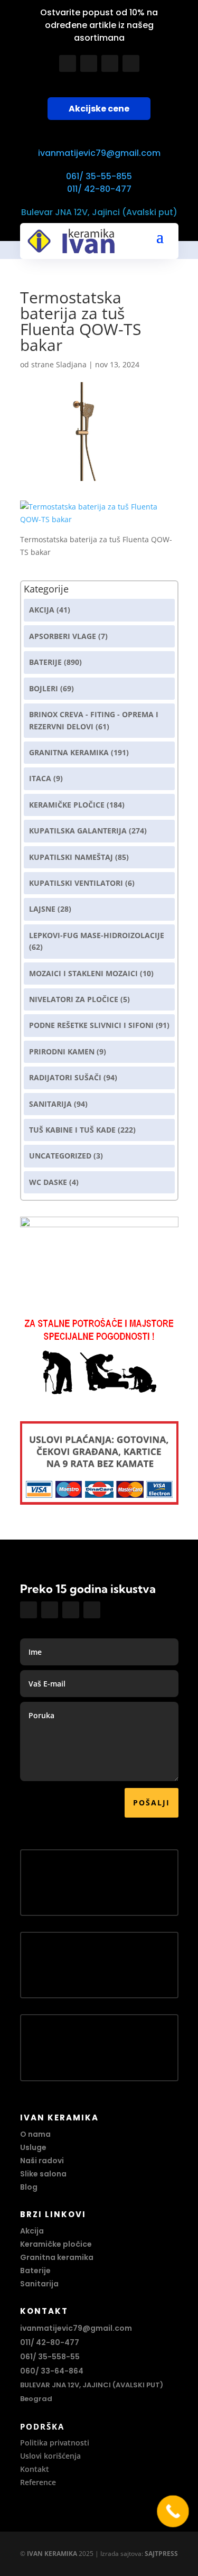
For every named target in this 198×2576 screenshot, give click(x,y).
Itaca (40, 778)
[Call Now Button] (173, 2511)
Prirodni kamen (62, 1051)
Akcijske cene (99, 109)
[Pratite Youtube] (110, 63)
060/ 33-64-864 (52, 2371)
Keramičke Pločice (67, 805)
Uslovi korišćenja (50, 2456)
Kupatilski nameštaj (71, 857)
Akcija (42, 610)
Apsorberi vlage (63, 636)
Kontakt (35, 2469)
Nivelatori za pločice (74, 999)
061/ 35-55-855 (99, 176)
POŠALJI (152, 1803)
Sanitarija (50, 1104)
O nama (35, 2134)
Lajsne (42, 909)
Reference (38, 2482)
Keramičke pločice (56, 2244)
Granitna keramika (69, 752)
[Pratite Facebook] (68, 63)
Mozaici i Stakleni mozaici (83, 973)
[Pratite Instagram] (89, 63)
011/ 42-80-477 (99, 189)
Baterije (45, 662)
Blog (29, 2187)
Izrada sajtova (121, 2554)
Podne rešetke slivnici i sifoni (91, 1025)
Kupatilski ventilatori (76, 883)
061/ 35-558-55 (50, 2357)
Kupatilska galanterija (78, 831)
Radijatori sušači (65, 1077)
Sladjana (71, 364)
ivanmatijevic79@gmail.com (99, 153)
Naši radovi (42, 2161)
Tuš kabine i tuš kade (72, 1130)
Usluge (33, 2147)
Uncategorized (60, 1156)
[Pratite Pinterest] (131, 63)
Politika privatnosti (55, 2443)
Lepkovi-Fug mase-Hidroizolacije (97, 935)
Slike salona (43, 2174)
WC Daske (48, 1182)
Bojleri (44, 688)
